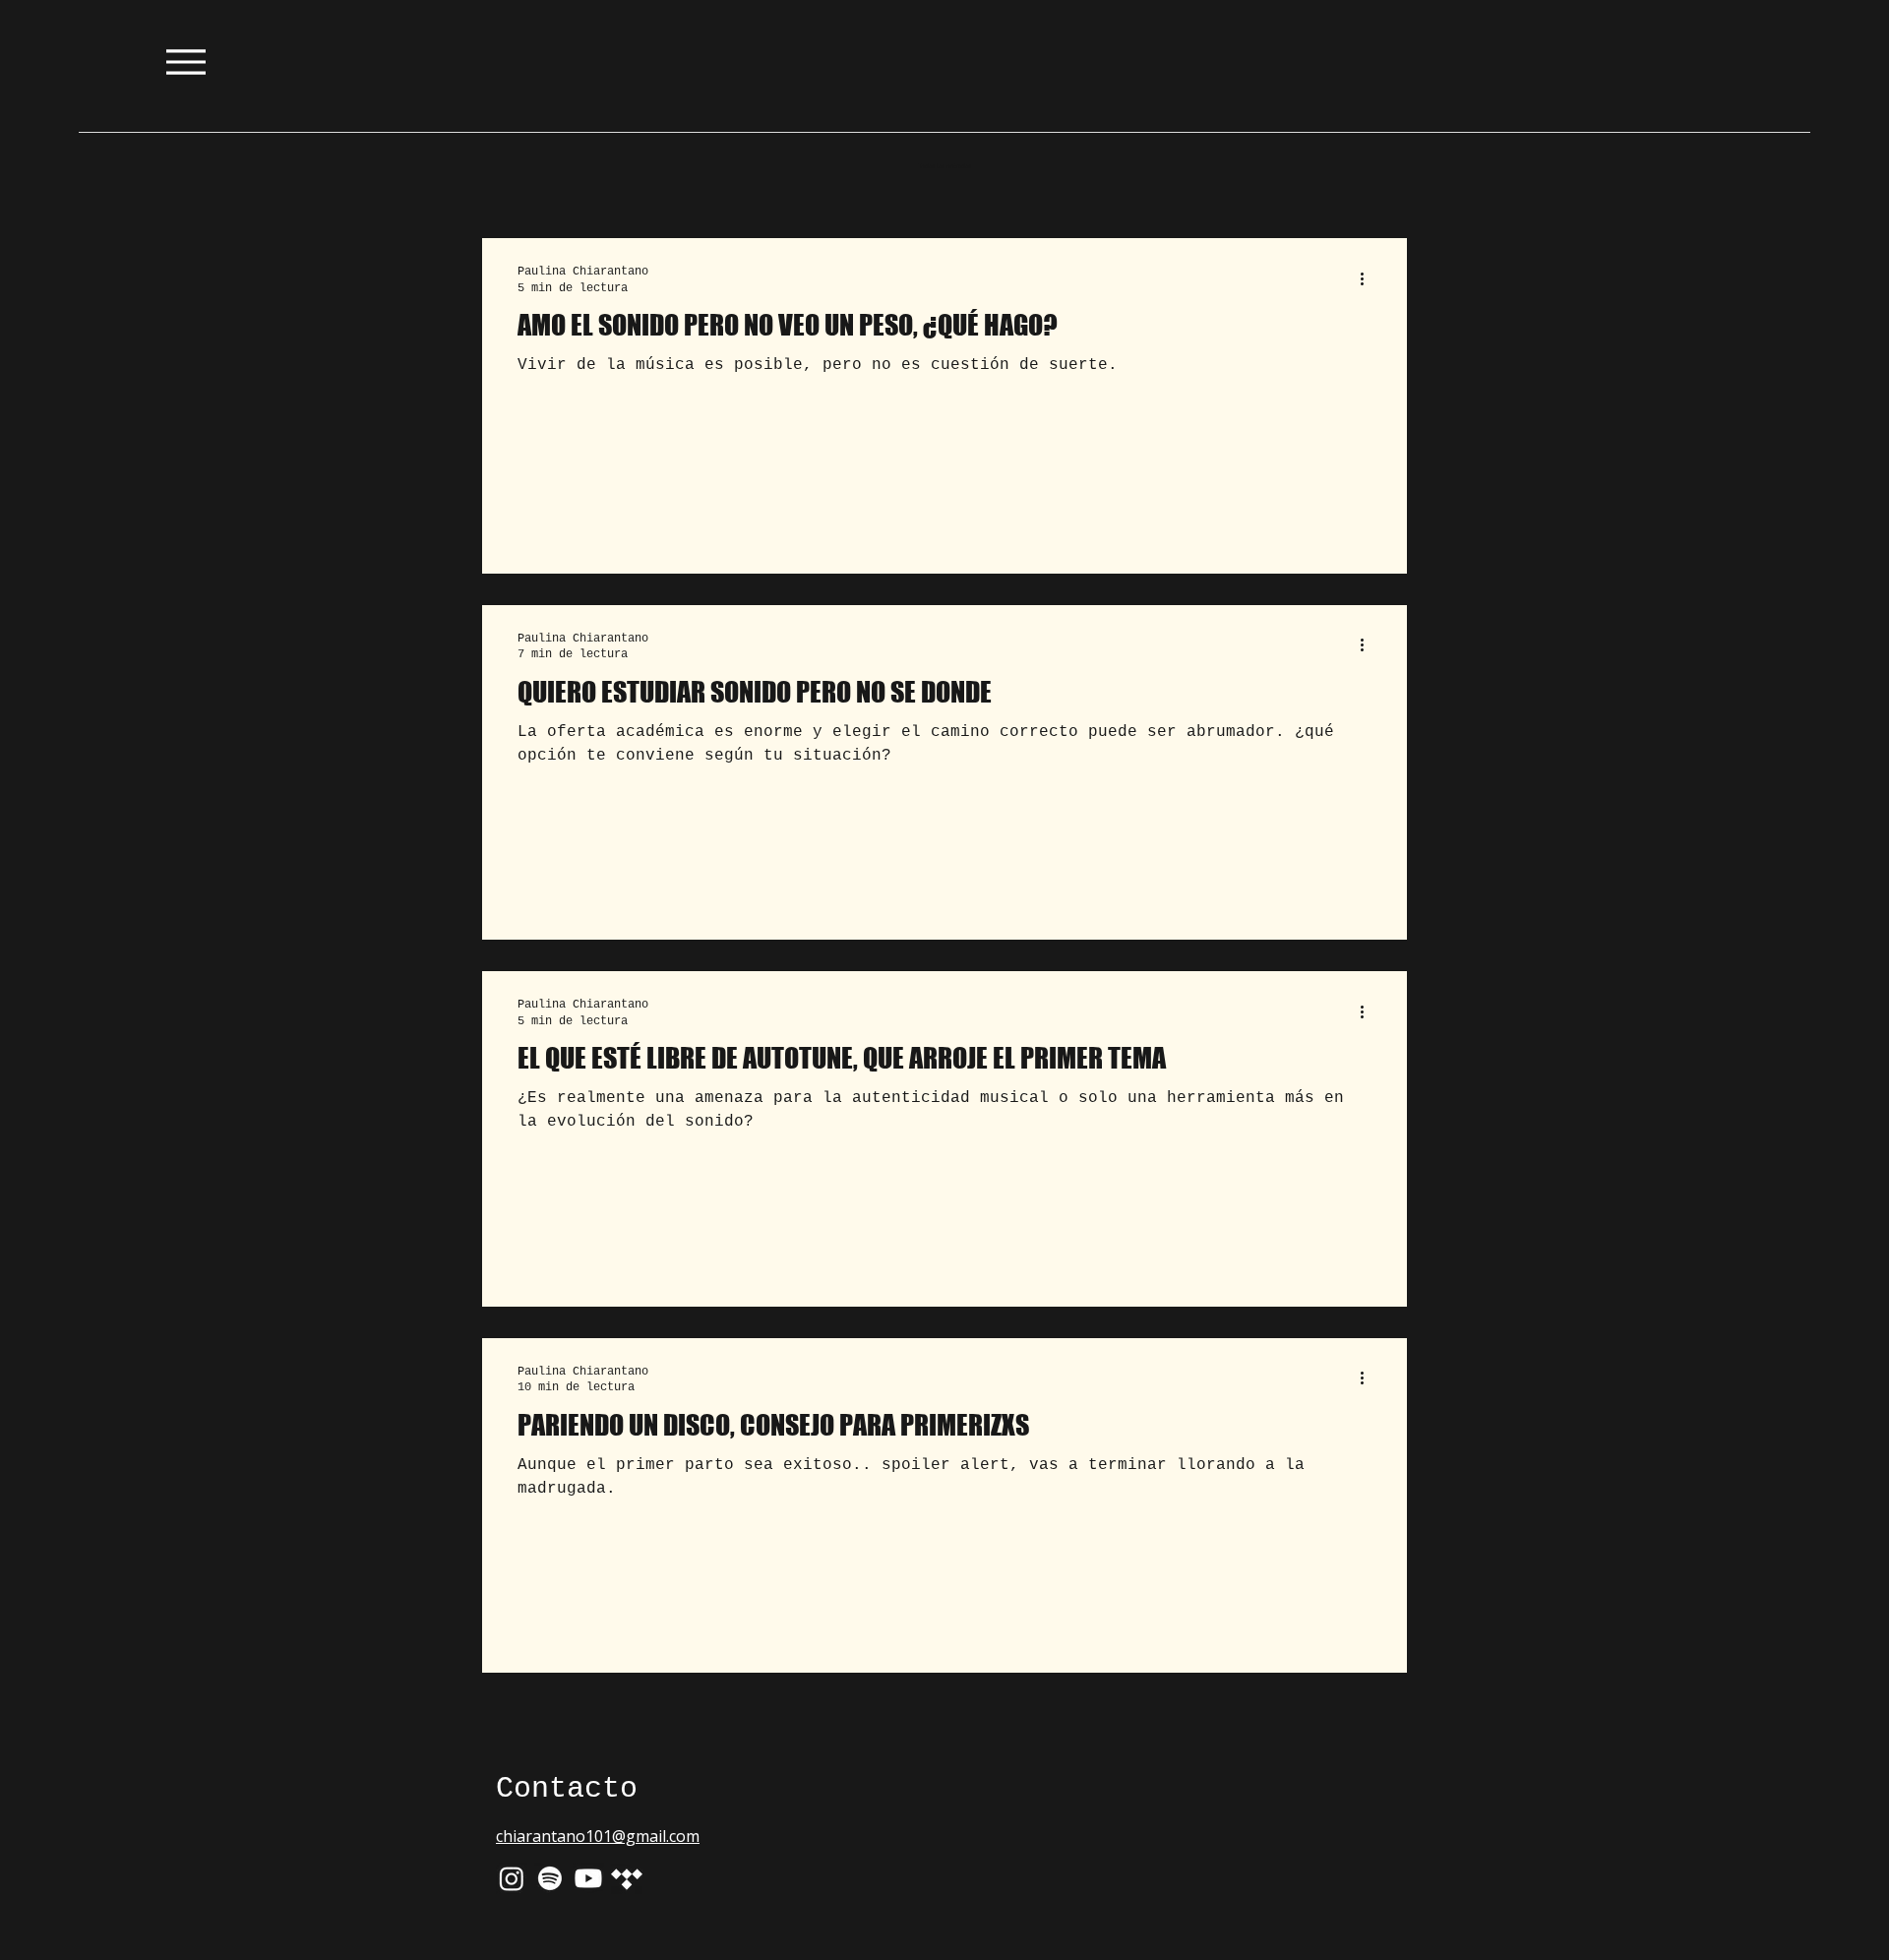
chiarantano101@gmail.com (598, 1836)
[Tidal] (627, 1878)
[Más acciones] (1369, 278)
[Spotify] (550, 1878)
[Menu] (185, 61)
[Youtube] (588, 1878)
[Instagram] (512, 1878)
